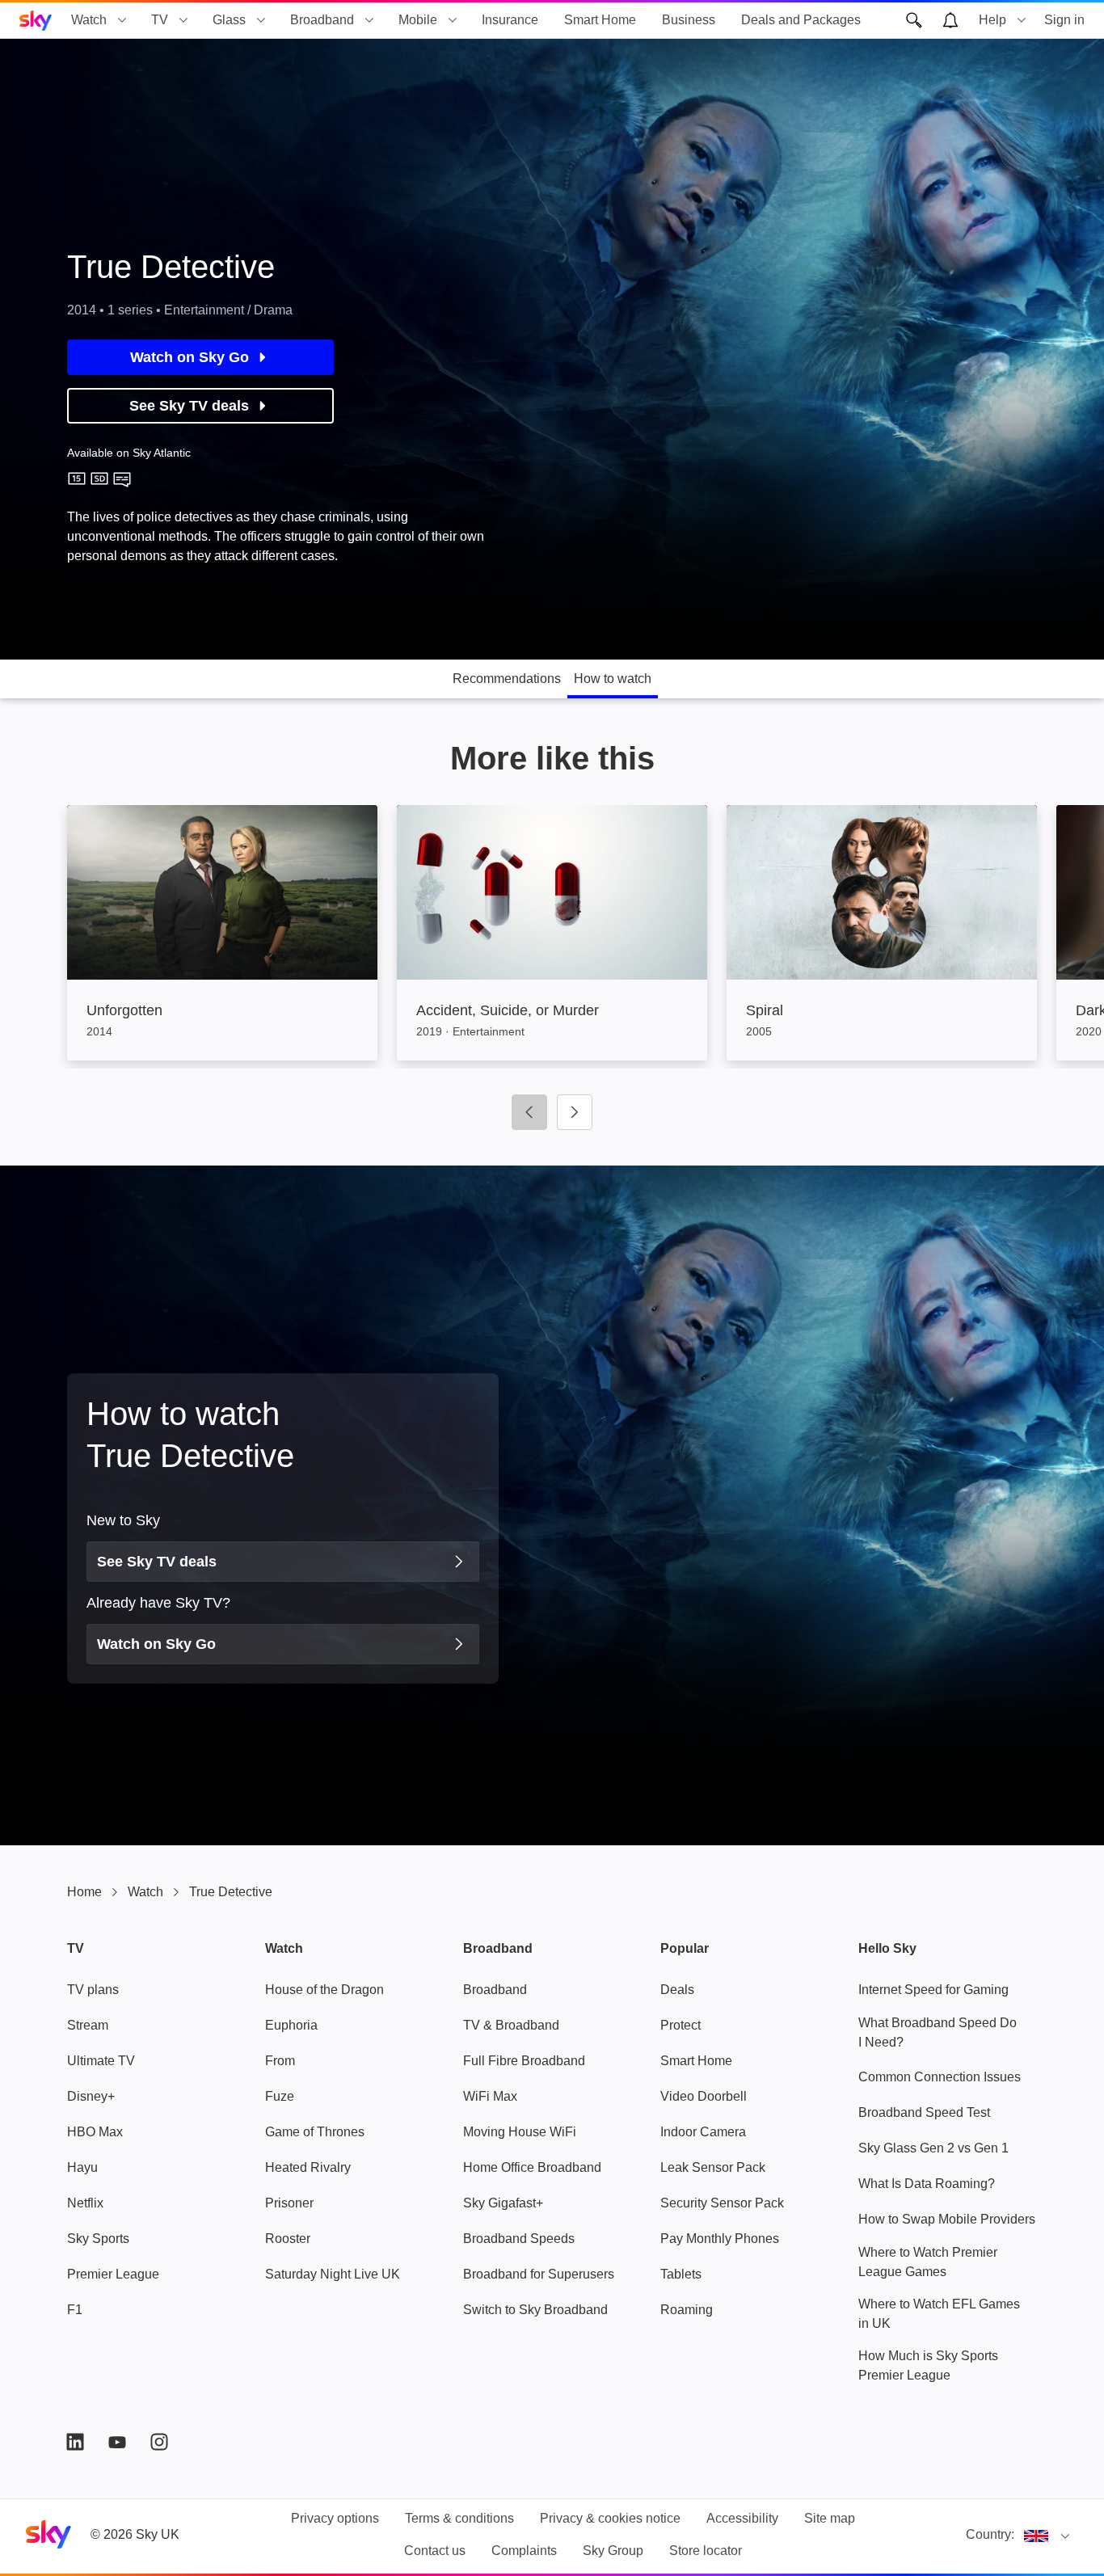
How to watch (613, 679)
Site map (830, 2518)
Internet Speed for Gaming (933, 1990)
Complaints (524, 2551)
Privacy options (335, 2518)
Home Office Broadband (532, 2167)
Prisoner (289, 2203)
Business (689, 20)
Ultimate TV (101, 2061)
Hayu (82, 2167)
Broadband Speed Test (924, 2112)
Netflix (85, 2203)
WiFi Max (490, 2096)
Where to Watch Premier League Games (928, 2262)
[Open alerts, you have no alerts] (950, 20)
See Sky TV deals (189, 406)
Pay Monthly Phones (720, 2239)
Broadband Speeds (519, 2239)
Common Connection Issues (940, 2077)
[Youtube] (117, 2442)
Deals (677, 1990)
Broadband (322, 20)
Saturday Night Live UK (333, 2274)
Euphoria (291, 2025)
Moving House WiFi (520, 2132)
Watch (89, 20)
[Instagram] (159, 2442)
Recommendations (507, 679)
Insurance (510, 20)
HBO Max (95, 2132)
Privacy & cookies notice (610, 2518)
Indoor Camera (703, 2132)
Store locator (706, 2551)
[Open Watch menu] (122, 20)
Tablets (681, 2274)
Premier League (113, 2274)
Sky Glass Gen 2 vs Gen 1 (933, 2148)
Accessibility (742, 2518)
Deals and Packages (801, 20)
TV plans (93, 1990)
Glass (229, 20)
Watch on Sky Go (190, 357)
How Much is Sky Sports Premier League (928, 2365)
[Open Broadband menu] (369, 20)
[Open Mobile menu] (453, 20)
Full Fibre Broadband (524, 2061)
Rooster (288, 2239)
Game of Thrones (315, 2132)
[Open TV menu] (183, 20)
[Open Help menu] (1022, 20)
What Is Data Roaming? (927, 2184)
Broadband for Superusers (539, 2274)
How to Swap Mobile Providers (947, 2219)
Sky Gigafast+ (503, 2203)
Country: (990, 2534)
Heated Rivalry (308, 2167)
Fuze (280, 2096)
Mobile (418, 20)
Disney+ (91, 2096)
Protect (681, 2025)
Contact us (435, 2551)
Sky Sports (98, 2239)
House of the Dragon (324, 1990)
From (280, 2061)
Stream (88, 2025)
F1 (75, 2310)
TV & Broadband (511, 2025)
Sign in (1064, 20)
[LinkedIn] (75, 2442)
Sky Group (613, 2551)
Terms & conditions (459, 2518)
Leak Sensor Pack (713, 2167)
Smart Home (600, 20)
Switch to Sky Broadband (535, 2310)
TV (160, 20)
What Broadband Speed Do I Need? (938, 2032)
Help (992, 20)
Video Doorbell (704, 2096)
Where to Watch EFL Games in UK (939, 2314)
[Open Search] (914, 20)
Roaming (687, 2310)
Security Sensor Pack (722, 2203)
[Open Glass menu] (261, 20)
